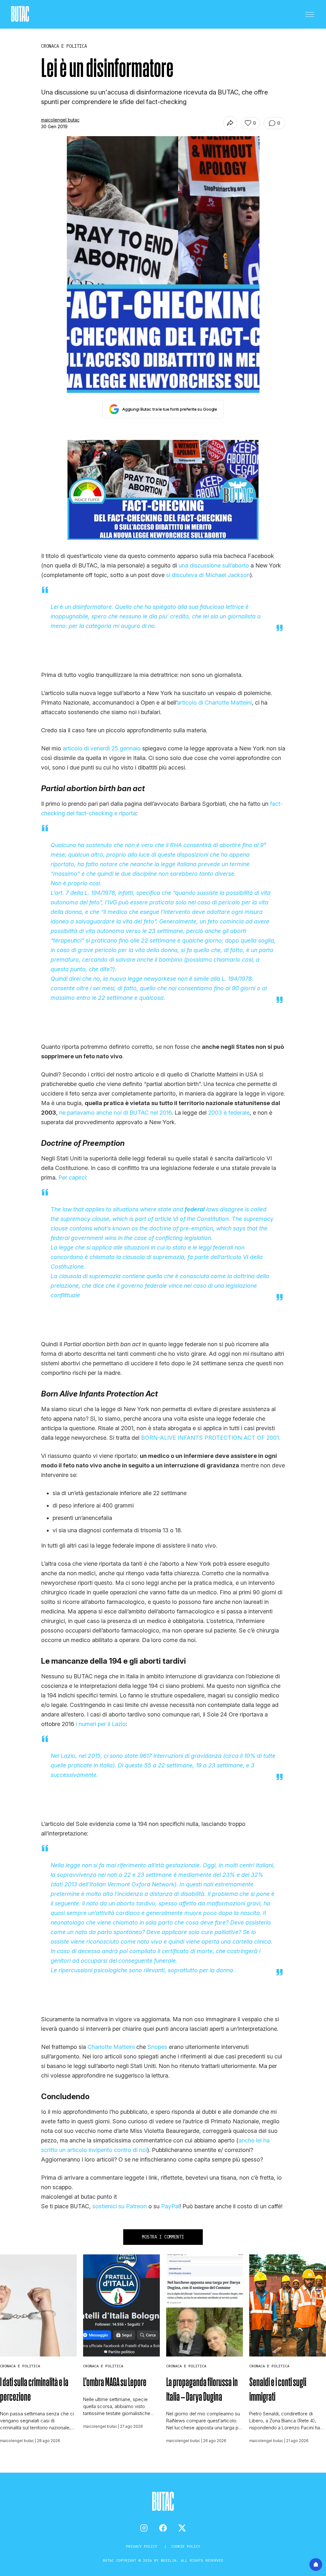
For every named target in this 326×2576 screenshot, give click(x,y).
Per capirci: (73, 1177)
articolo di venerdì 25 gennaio (102, 748)
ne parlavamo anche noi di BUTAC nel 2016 (115, 1113)
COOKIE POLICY (186, 2546)
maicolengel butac (60, 120)
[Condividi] (230, 123)
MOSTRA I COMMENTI (163, 2237)
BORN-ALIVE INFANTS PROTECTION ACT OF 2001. (211, 1438)
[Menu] (310, 14)
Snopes (157, 2047)
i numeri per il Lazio (101, 1724)
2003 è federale (229, 1113)
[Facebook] (163, 2528)
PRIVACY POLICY (143, 2546)
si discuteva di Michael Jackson (208, 575)
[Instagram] (144, 2528)
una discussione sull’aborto (214, 565)
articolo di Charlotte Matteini (214, 703)
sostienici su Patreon (120, 2206)
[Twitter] (182, 2528)
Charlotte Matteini (111, 2047)
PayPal (170, 2206)
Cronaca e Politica (20, 2366)
